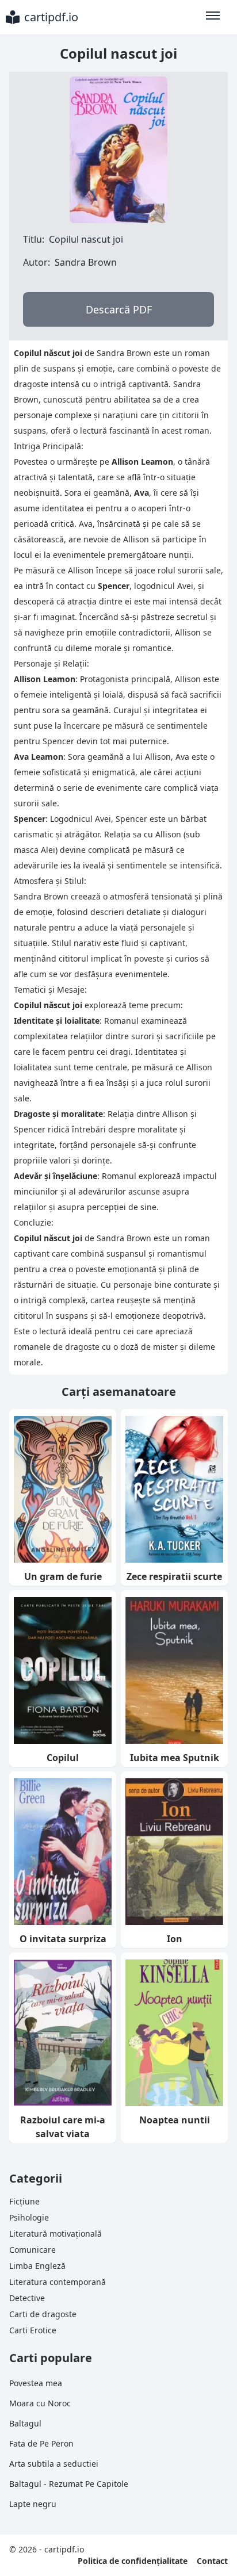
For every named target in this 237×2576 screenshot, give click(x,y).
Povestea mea (36, 2383)
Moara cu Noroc (40, 2403)
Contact (212, 2561)
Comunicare (33, 2250)
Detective (27, 2298)
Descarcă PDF (119, 309)
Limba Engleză (37, 2266)
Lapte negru (33, 2504)
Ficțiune (24, 2201)
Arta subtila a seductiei (54, 2464)
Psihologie (29, 2217)
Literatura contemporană (58, 2282)
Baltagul (25, 2423)
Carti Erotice (33, 2330)
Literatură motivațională (56, 2234)
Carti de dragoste (43, 2314)
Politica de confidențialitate (133, 2561)
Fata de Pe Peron (41, 2443)
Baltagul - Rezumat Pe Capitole (69, 2484)
